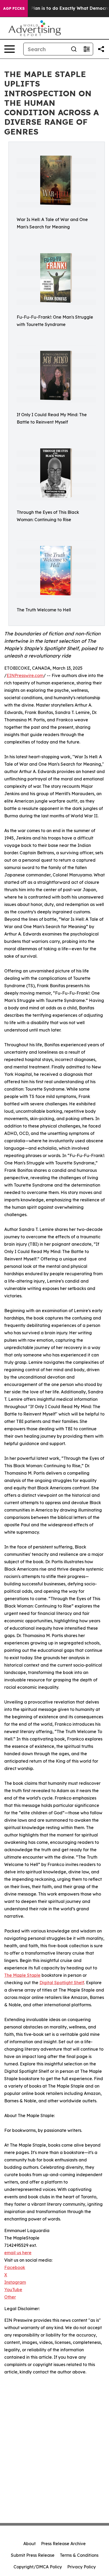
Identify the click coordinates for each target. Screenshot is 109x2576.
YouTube (13, 2290)
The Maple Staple (22, 1975)
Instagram (15, 2282)
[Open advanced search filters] (87, 49)
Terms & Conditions (79, 2555)
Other (10, 2297)
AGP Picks (14, 8)
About (29, 2544)
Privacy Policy (81, 2567)
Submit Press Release (33, 2555)
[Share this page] (101, 49)
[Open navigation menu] (10, 49)
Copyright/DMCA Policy (38, 2567)
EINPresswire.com (25, 675)
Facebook (15, 2267)
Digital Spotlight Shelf (62, 1983)
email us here (18, 2253)
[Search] (74, 49)
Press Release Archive (63, 2544)
